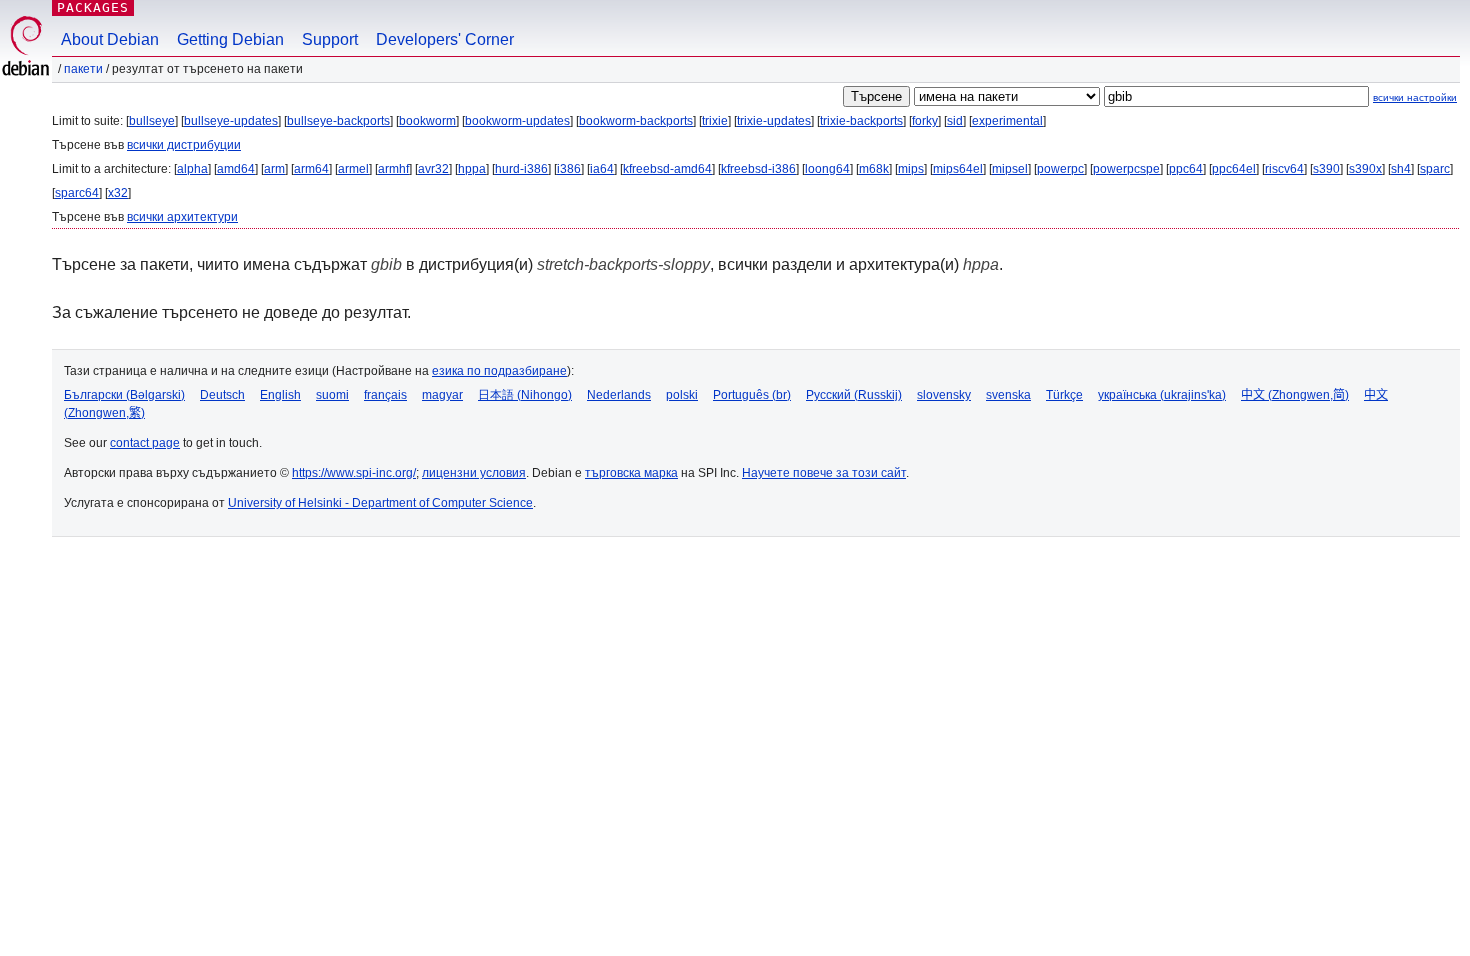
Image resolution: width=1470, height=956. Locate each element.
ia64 (602, 169)
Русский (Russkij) (854, 395)
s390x (1365, 169)
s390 (1326, 169)
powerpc (1060, 169)
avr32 (433, 169)
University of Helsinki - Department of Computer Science (380, 503)
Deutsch (222, 395)
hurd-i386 (521, 169)
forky (925, 121)
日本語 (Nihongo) (525, 395)
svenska (1008, 395)
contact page (145, 443)
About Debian (110, 39)
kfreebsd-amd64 (667, 169)
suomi (332, 395)
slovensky (944, 395)
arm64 (311, 169)
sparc (1435, 169)
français (385, 395)
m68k (874, 169)
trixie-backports (861, 121)
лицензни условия (474, 473)
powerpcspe (1126, 169)
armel (353, 169)
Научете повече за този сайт (824, 473)
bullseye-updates (231, 121)
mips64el (958, 169)
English (280, 395)
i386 (569, 169)
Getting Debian (230, 39)
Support (330, 39)
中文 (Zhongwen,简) (1295, 395)
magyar (442, 395)
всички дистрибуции (184, 145)
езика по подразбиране (499, 371)
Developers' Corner (445, 39)
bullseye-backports (338, 121)
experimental (1007, 121)
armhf (393, 169)
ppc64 (1186, 169)
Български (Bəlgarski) (124, 395)
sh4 (1401, 169)
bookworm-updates (517, 121)
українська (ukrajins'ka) (1162, 395)
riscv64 (1284, 169)
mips (911, 169)
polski (682, 395)
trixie (715, 121)
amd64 (236, 169)
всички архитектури (182, 217)
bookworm (427, 121)
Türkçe (1064, 395)
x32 (118, 193)
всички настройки (1415, 97)
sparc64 (77, 193)
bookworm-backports (636, 121)
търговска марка (631, 473)
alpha (192, 169)
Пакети (83, 69)
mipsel (1010, 169)
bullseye (152, 121)
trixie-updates (774, 121)
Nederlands (619, 395)
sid (955, 121)
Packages (93, 7)
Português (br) (752, 395)
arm (274, 169)
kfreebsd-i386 (758, 169)
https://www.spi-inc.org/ (354, 473)
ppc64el (1234, 169)
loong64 (827, 169)
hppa (472, 169)
